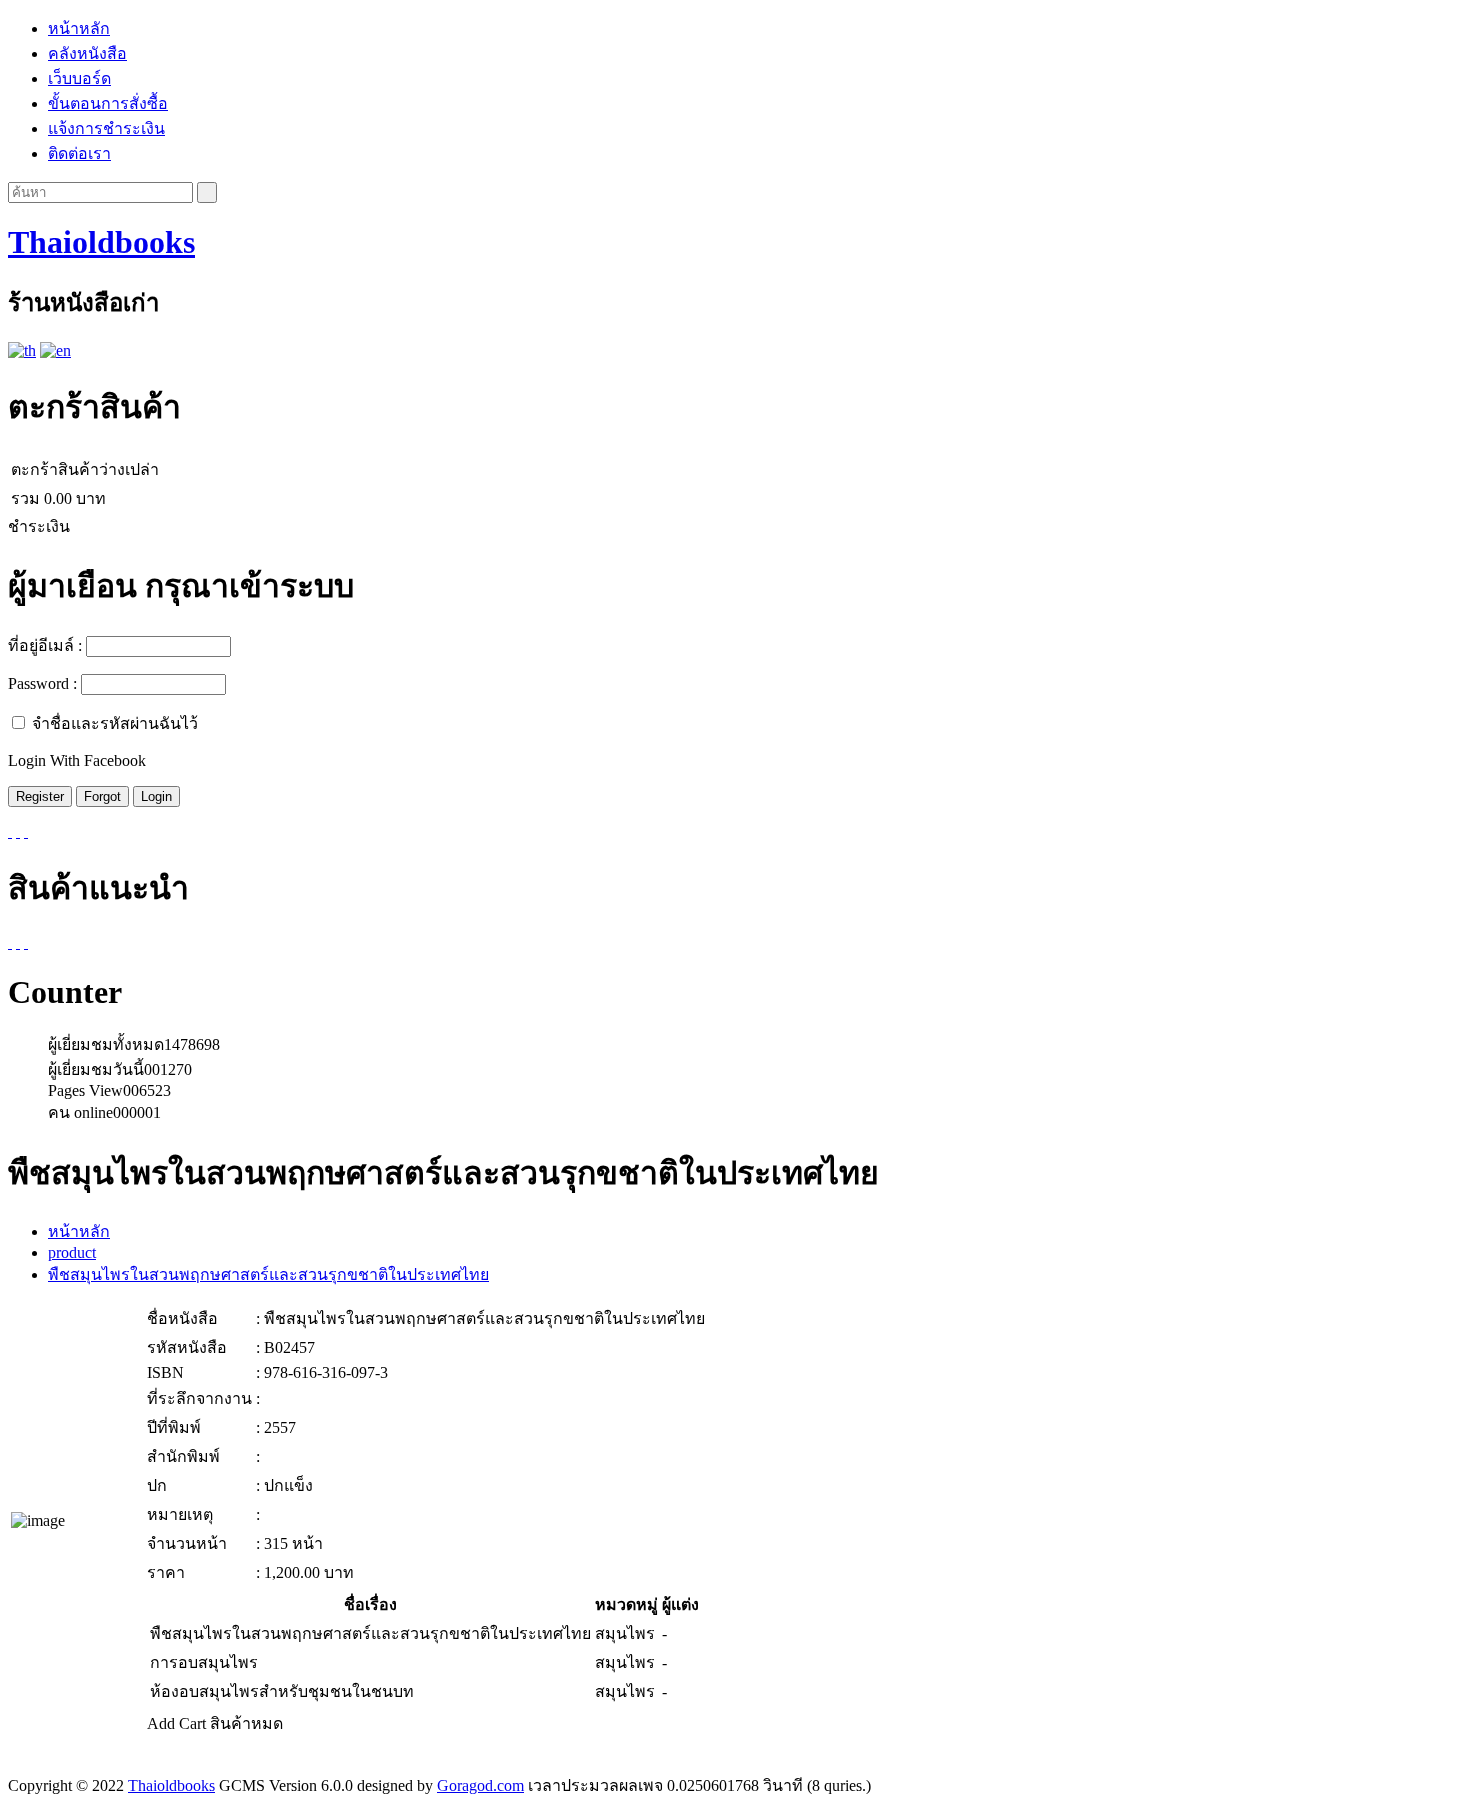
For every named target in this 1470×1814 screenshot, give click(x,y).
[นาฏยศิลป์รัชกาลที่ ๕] (26, 942)
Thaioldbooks (101, 242)
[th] (22, 350)
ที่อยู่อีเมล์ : (45, 645)
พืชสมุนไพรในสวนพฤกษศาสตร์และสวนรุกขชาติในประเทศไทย (268, 1274)
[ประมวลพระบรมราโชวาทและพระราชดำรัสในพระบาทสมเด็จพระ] (18, 942)
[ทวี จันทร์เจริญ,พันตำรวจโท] (10, 942)
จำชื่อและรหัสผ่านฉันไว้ (115, 723)
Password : (42, 683)
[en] (55, 350)
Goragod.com (480, 1785)
